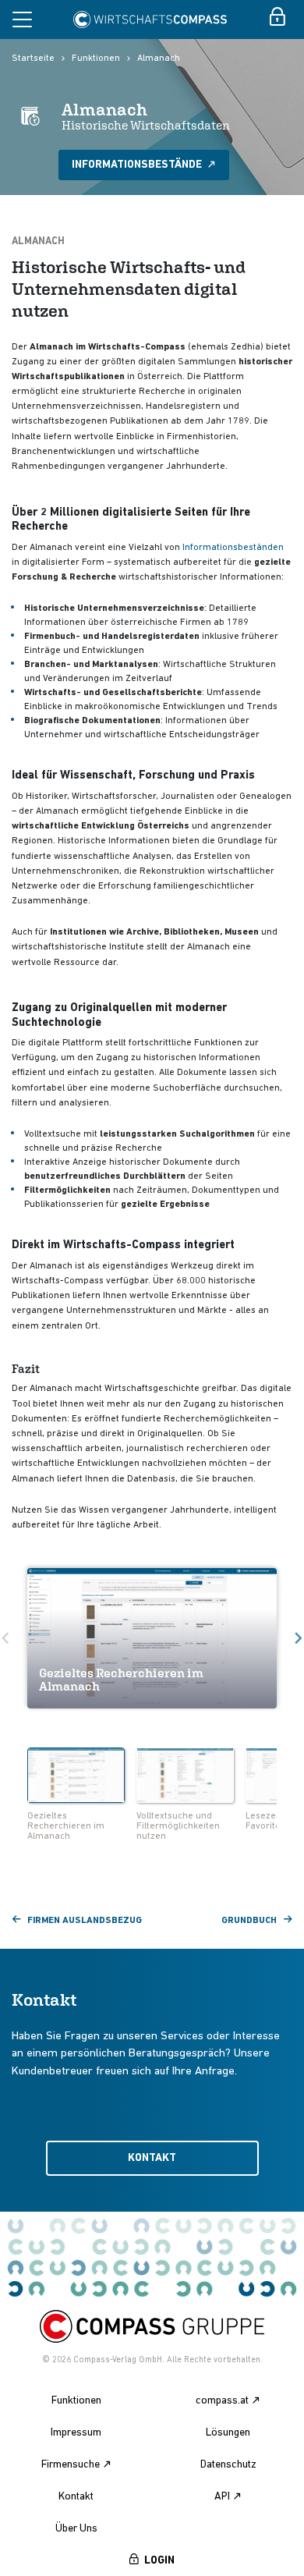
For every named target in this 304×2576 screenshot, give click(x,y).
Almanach (159, 59)
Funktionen (96, 59)
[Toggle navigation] (22, 20)
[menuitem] (76, 1796)
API (222, 2497)
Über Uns (76, 2529)
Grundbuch (249, 1921)
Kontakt (152, 2158)
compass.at (222, 2401)
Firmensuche (71, 2465)
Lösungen (228, 2433)
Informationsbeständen (233, 548)
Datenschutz (228, 2465)
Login (159, 2561)
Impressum (76, 2433)
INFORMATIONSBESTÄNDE (138, 165)
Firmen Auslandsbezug (85, 1921)
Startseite (33, 59)
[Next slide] (282, 1777)
